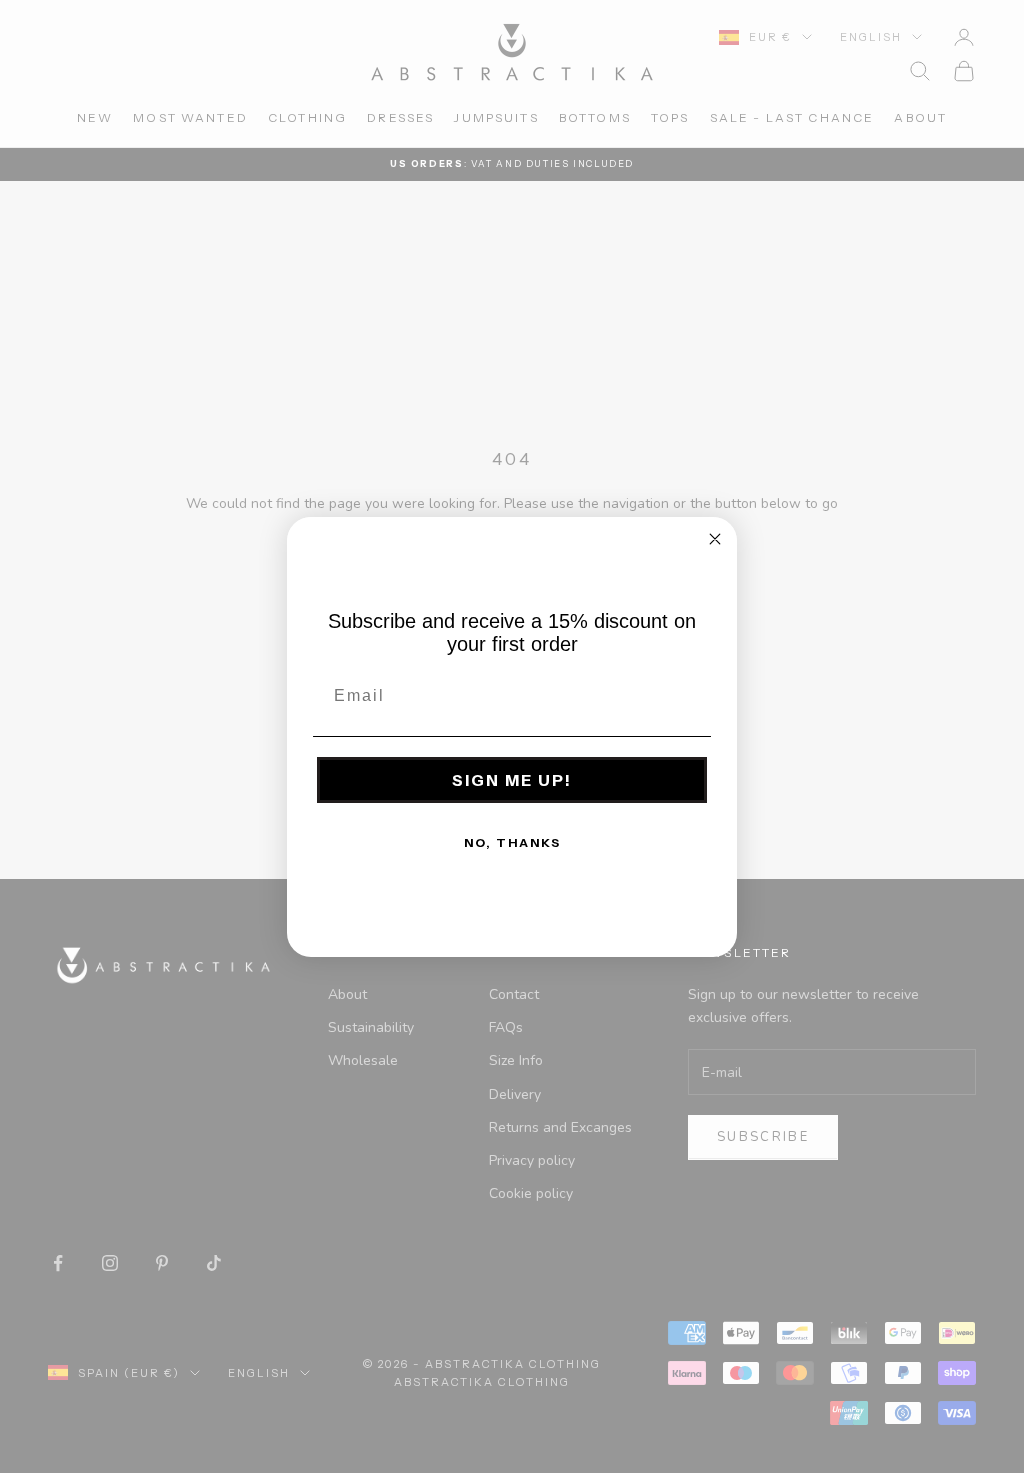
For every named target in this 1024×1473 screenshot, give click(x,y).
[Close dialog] (715, 539)
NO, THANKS (512, 842)
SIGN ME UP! (512, 780)
